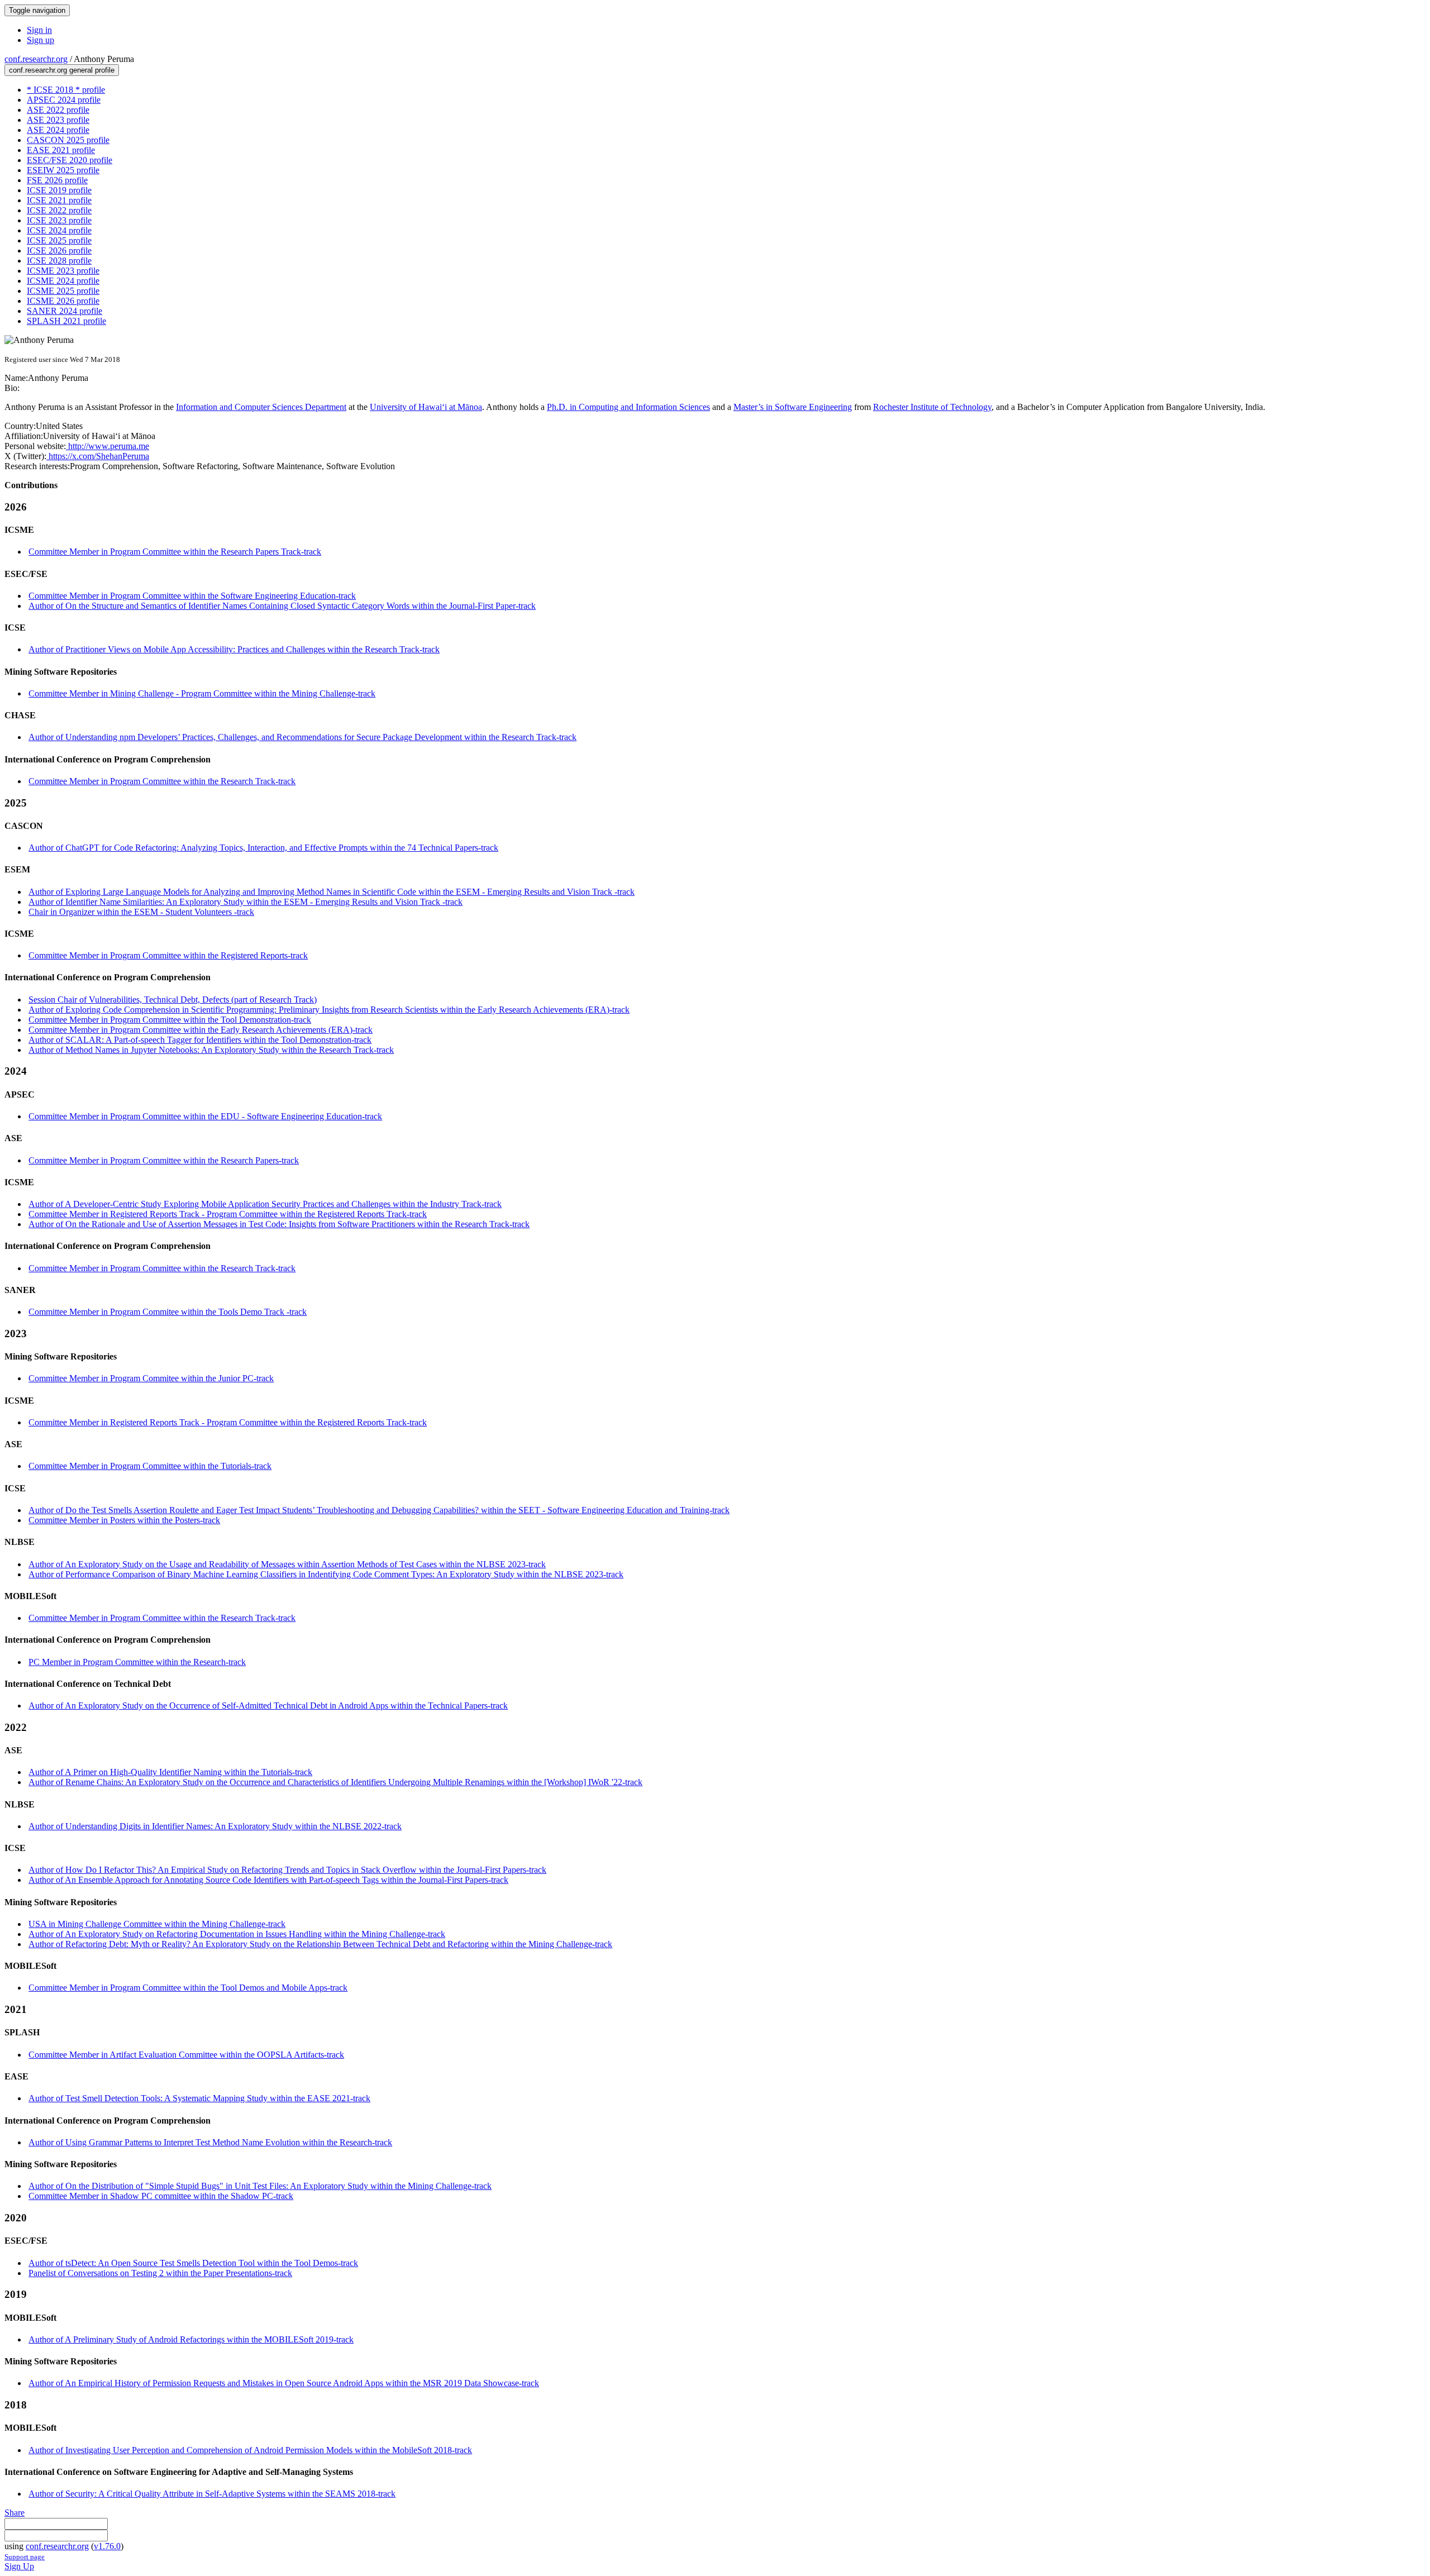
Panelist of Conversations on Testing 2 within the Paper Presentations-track (160, 2273)
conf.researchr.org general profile (62, 70)
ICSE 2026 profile (59, 251)
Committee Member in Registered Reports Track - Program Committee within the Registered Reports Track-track (228, 1214)
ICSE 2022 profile (59, 210)
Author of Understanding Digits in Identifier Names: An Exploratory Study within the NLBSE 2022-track (215, 1826)
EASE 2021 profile (61, 150)
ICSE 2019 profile (59, 190)
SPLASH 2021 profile (66, 321)
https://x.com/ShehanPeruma (98, 456)
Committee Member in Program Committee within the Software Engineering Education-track (192, 596)
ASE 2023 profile (58, 120)
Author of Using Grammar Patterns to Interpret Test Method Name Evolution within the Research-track (210, 2142)
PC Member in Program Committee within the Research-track (137, 1662)
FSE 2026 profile (57, 180)
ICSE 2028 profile (59, 261)
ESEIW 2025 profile (63, 170)
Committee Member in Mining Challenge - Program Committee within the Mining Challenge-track (202, 693)
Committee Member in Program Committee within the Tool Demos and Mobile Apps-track (188, 1988)
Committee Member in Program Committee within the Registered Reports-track (168, 955)
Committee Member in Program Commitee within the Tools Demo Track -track (168, 1312)
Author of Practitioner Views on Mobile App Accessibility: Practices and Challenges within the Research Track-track (234, 649)
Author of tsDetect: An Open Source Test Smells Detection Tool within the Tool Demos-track (193, 2263)
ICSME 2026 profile (63, 301)
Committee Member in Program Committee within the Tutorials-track (150, 1466)
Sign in (39, 30)
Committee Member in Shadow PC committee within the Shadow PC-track (161, 2196)
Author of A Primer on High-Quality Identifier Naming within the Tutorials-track (170, 1772)
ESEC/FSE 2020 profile (70, 160)
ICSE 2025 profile (59, 240)
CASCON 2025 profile (68, 140)
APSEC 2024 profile (64, 100)
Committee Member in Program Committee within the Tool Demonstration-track (170, 1020)
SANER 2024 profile (65, 311)
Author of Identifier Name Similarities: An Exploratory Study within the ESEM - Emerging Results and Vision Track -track (246, 902)
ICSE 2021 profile (59, 200)
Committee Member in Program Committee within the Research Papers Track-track (175, 552)
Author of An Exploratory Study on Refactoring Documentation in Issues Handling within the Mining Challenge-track (237, 1934)
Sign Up (19, 2566)
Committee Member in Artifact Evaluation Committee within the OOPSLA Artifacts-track (186, 2055)
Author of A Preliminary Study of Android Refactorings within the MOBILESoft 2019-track (191, 2339)
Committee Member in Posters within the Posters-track (124, 1520)
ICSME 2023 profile (63, 271)
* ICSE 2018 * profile (66, 90)
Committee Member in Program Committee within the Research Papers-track (164, 1160)
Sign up (40, 40)
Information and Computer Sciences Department (261, 407)
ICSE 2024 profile (59, 230)
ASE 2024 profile (58, 130)
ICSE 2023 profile (59, 220)
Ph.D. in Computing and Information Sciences (628, 407)
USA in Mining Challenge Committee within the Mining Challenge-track (157, 1924)
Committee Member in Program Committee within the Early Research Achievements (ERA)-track (201, 1030)
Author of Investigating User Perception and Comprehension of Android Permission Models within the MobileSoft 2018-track (250, 2450)
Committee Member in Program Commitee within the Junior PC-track (151, 1378)
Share (15, 2513)
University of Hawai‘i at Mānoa (426, 407)
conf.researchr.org (36, 59)
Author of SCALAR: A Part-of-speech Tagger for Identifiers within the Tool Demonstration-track (200, 1040)
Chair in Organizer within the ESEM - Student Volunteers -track (141, 912)
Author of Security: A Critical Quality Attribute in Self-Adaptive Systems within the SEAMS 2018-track (212, 2494)
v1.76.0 (107, 2546)
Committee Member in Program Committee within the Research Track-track (162, 781)
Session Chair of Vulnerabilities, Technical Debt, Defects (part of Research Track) (173, 1000)
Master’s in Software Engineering (793, 407)
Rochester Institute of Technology (932, 407)
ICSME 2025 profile (63, 291)
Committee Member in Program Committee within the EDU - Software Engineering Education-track (205, 1116)
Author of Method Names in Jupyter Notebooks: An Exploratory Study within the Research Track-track (211, 1050)
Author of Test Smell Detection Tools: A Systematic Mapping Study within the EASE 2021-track (199, 2098)
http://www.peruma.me (108, 446)
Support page (25, 2557)
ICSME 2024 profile (63, 281)
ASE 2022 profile (58, 110)
